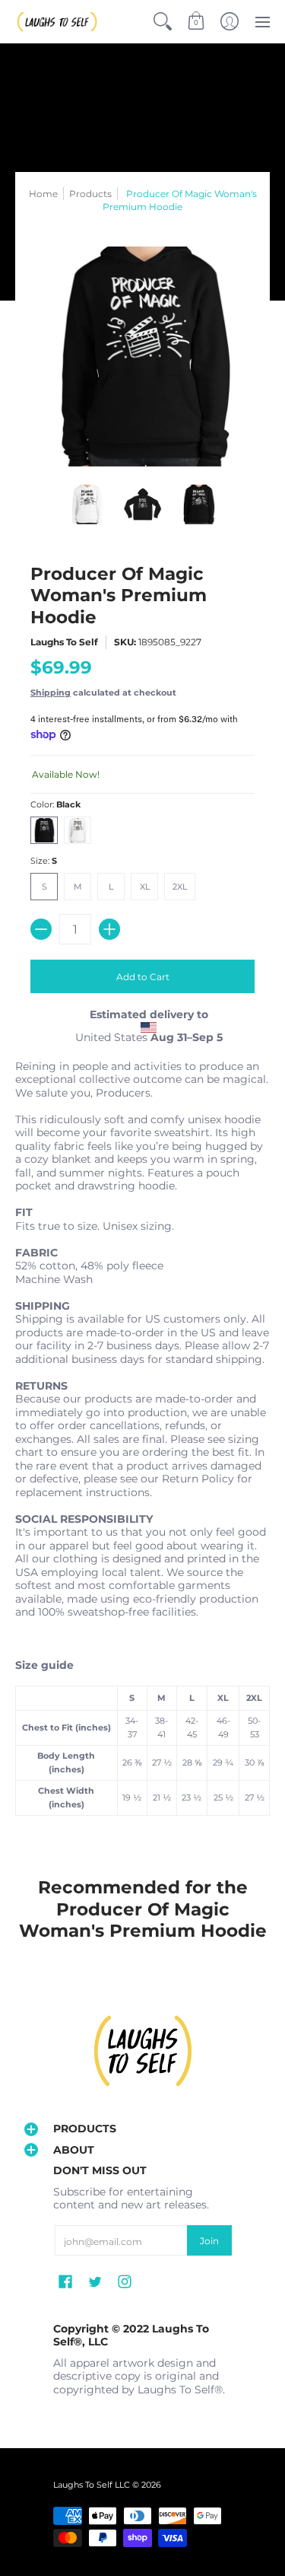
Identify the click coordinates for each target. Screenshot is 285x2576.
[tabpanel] (142, 1442)
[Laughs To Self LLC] (57, 22)
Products (90, 194)
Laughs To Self (64, 642)
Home (43, 194)
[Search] (163, 22)
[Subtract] (41, 929)
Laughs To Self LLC (92, 2485)
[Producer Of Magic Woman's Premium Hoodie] (87, 505)
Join (209, 2241)
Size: (44, 861)
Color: (55, 805)
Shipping (51, 693)
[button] (196, 22)
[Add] (109, 929)
